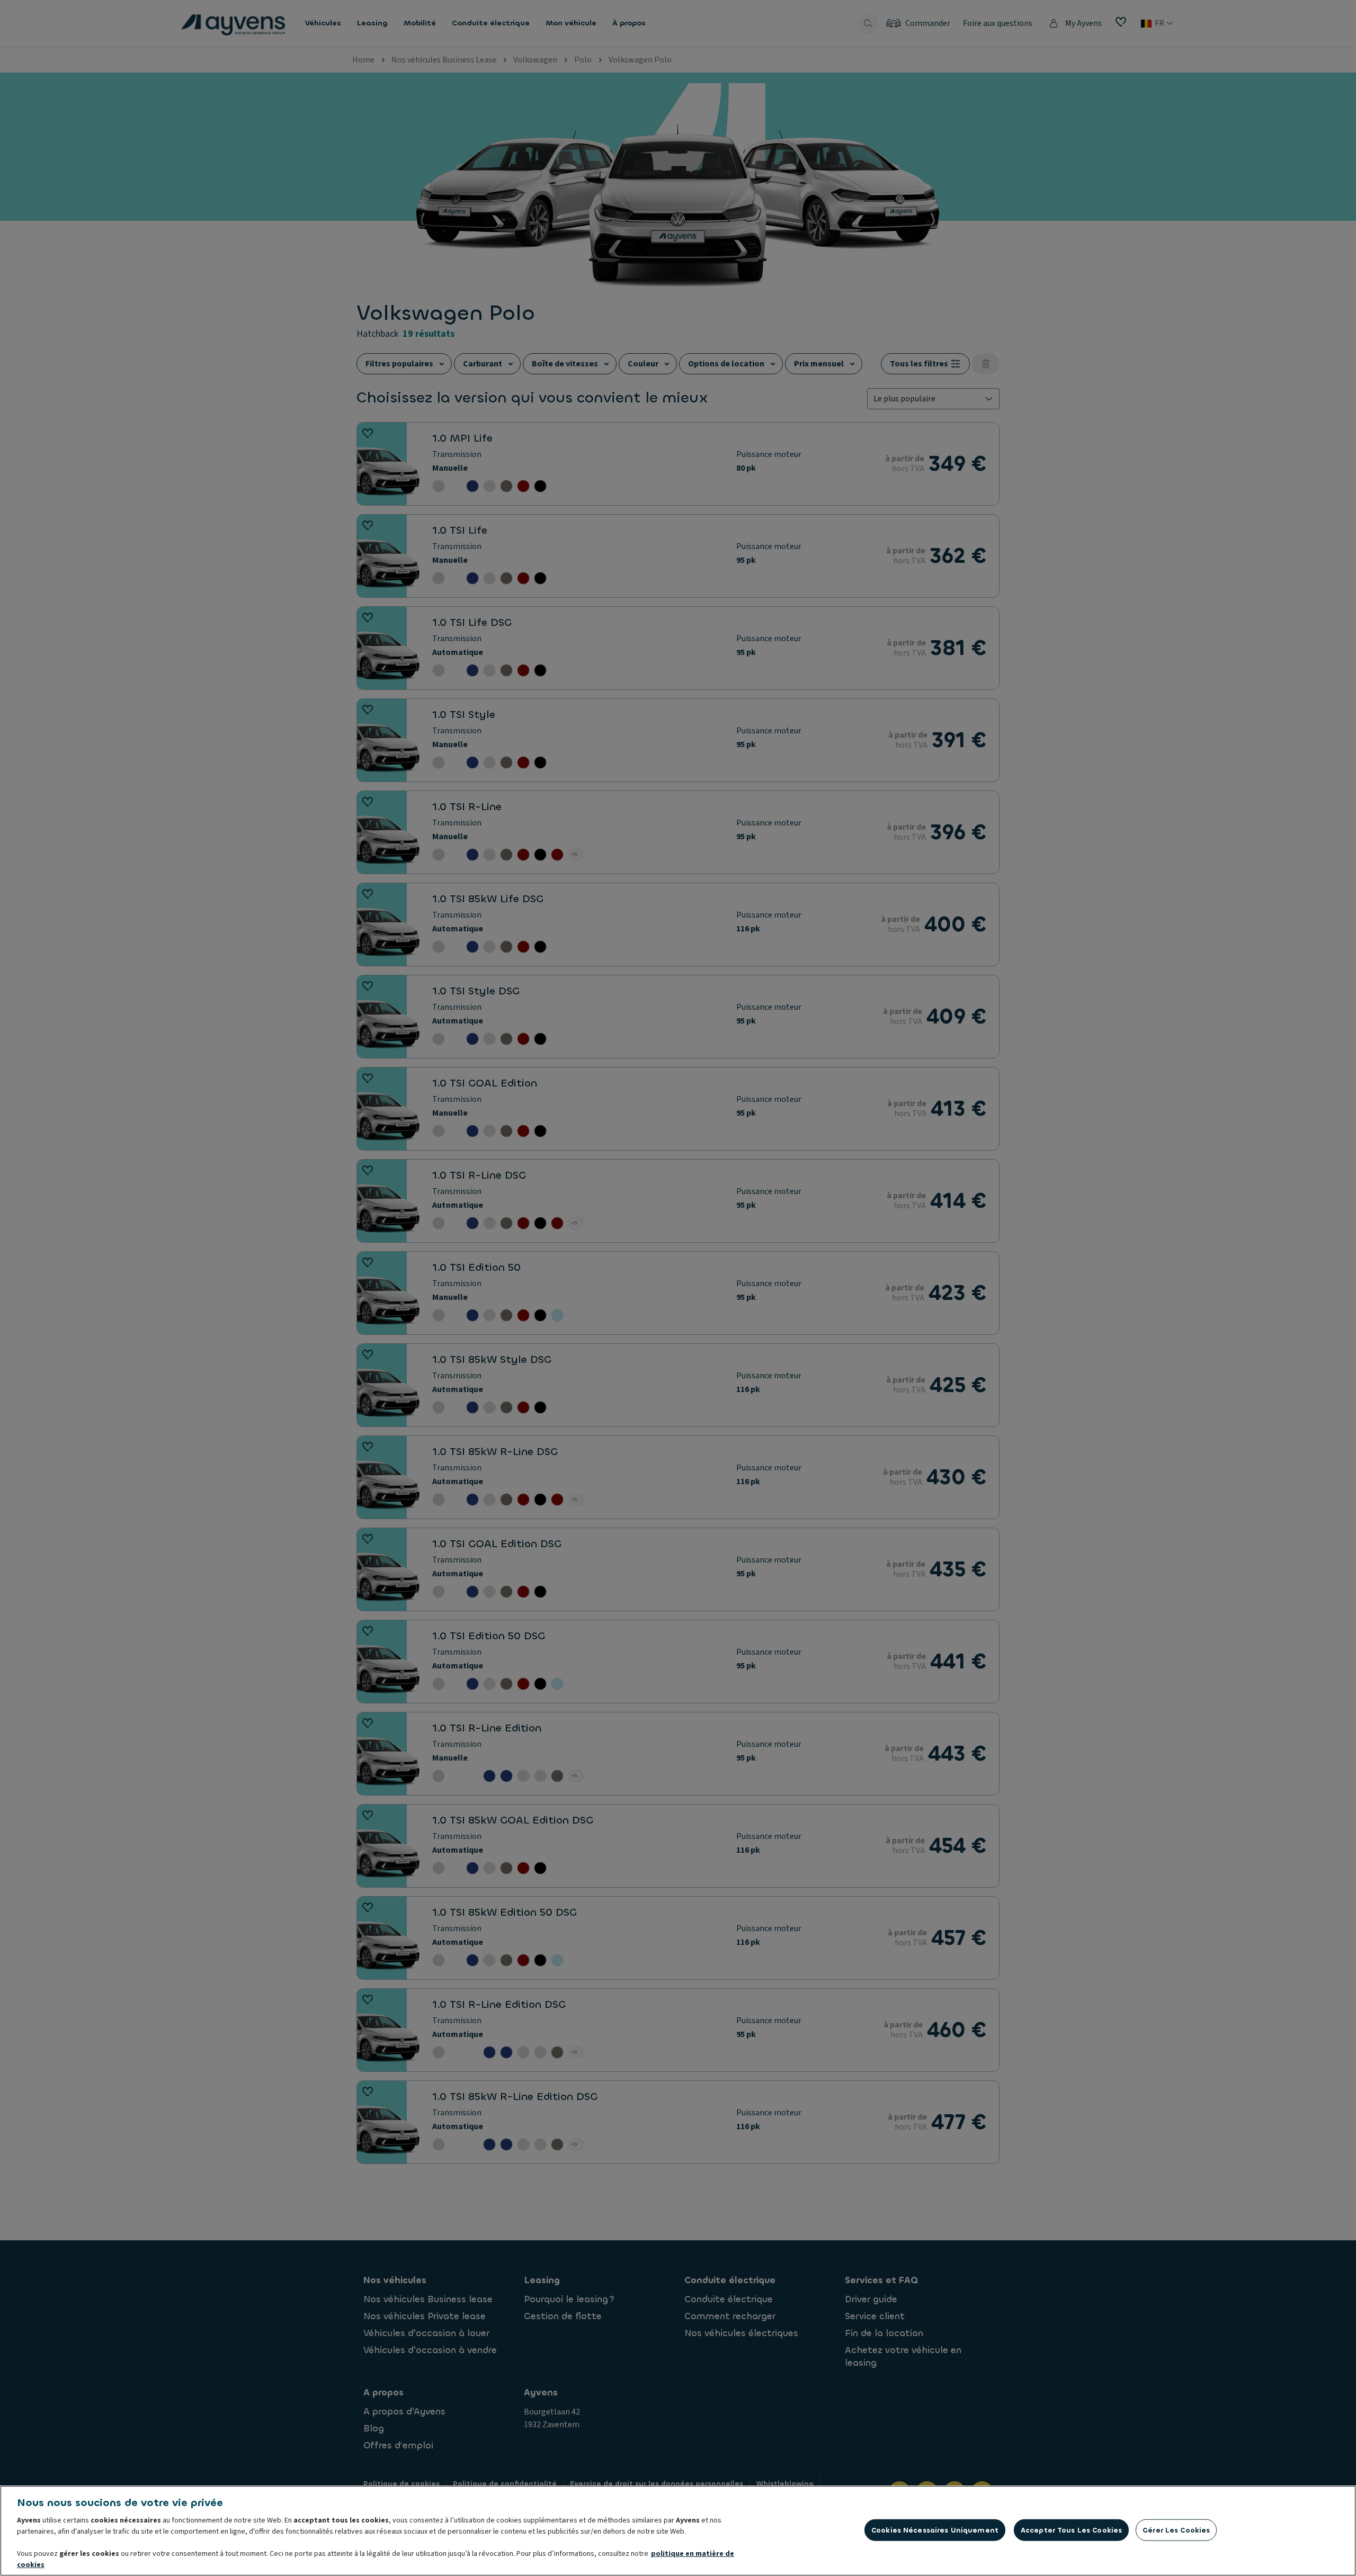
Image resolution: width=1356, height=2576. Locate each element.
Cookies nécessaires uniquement (935, 2530)
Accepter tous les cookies (1071, 2530)
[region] (678, 2531)
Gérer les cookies (1176, 2530)
